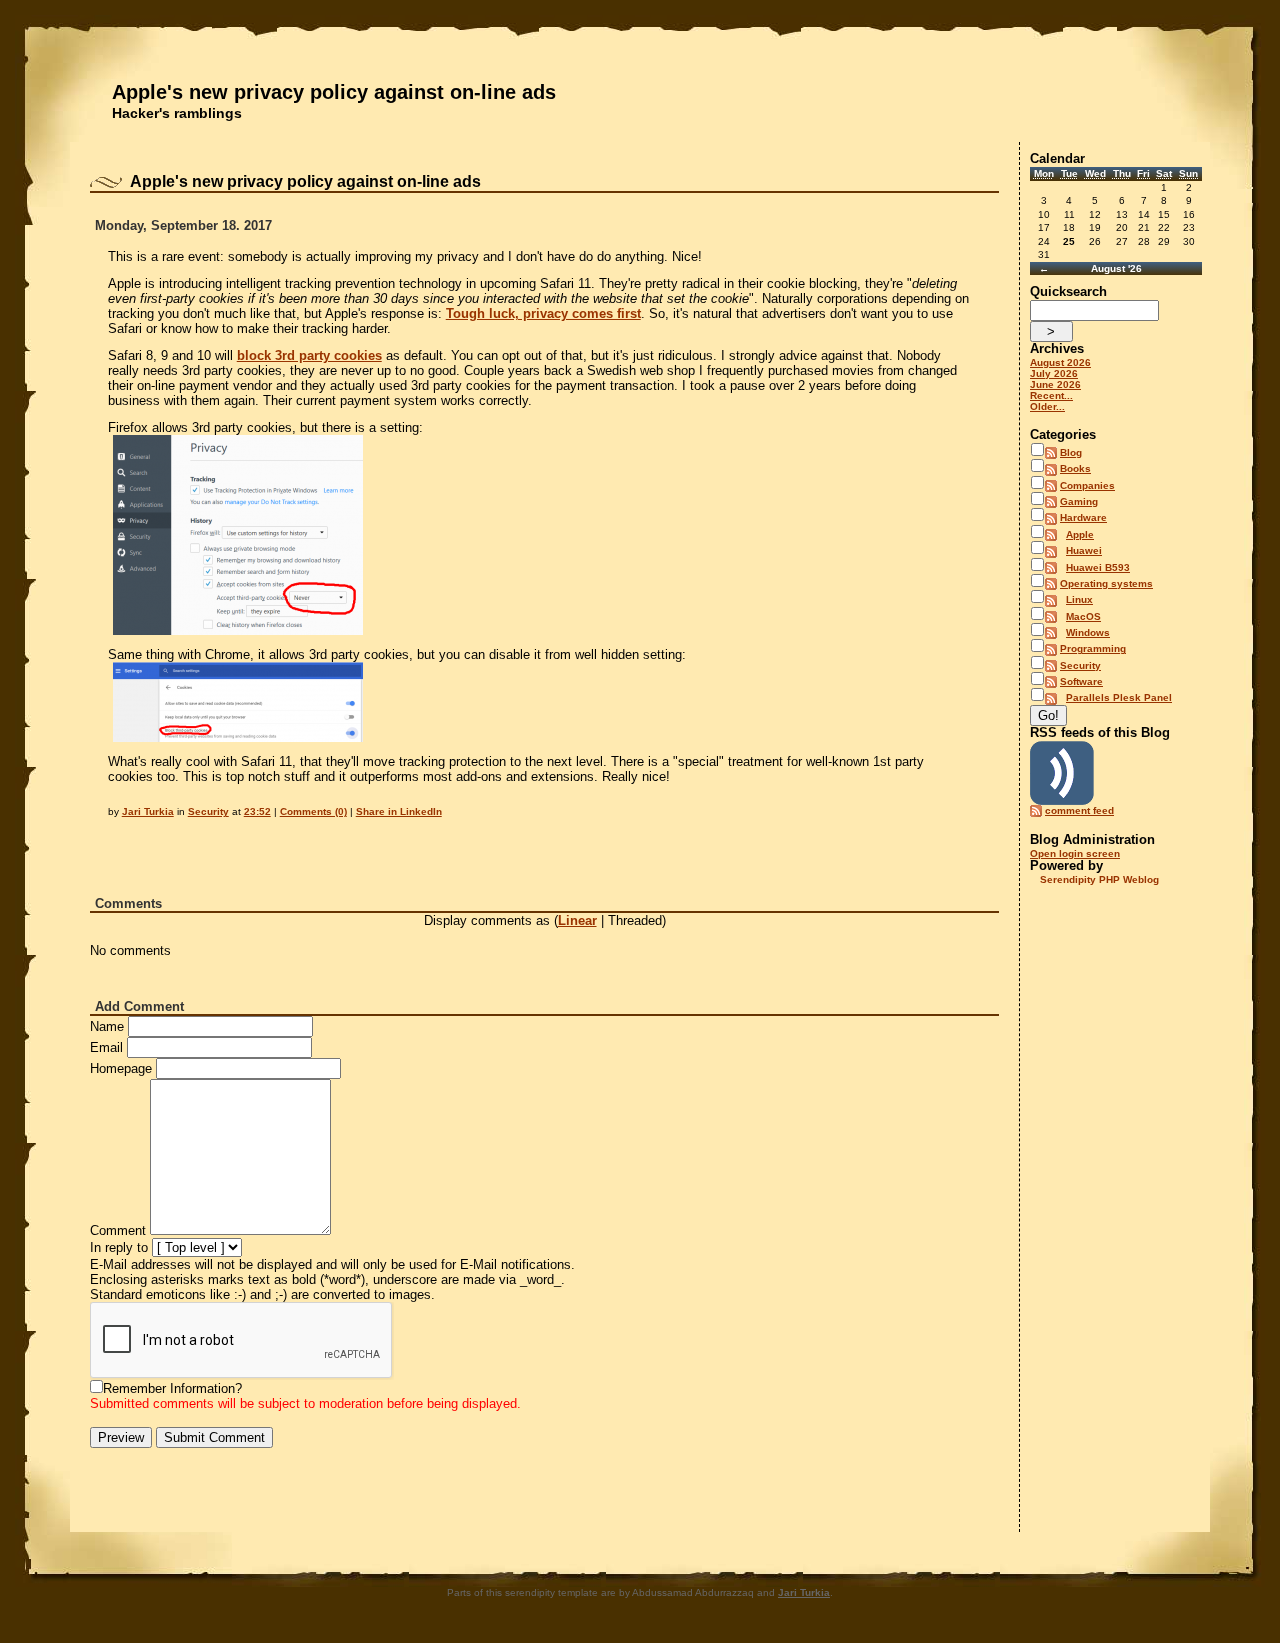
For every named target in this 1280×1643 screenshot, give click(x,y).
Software (1081, 681)
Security (208, 811)
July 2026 (1054, 373)
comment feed (1079, 810)
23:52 (257, 811)
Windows (1088, 632)
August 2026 (1060, 362)
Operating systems (1106, 583)
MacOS (1083, 616)
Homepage (121, 1068)
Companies (1087, 485)
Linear (577, 920)
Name (107, 1026)
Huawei (1084, 550)
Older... (1047, 406)
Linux (1079, 599)
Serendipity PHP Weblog (1099, 879)
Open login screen (1075, 853)
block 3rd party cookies (309, 355)
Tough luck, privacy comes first (543, 313)
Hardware (1083, 517)
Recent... (1051, 395)
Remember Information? (172, 1388)
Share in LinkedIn (399, 811)
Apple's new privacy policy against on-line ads (334, 92)
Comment (118, 1230)
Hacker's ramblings (177, 113)
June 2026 (1055, 384)
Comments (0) (313, 811)
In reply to (119, 1247)
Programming (1093, 648)
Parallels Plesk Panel (1119, 697)
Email (106, 1047)
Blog (1071, 452)
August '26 (1116, 268)
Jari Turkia (148, 811)
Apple (1080, 534)
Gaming (1079, 501)
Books (1075, 468)
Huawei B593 (1098, 567)
